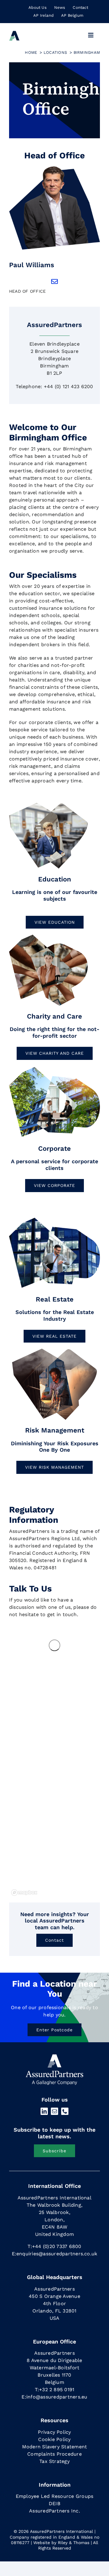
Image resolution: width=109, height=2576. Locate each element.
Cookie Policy (54, 2439)
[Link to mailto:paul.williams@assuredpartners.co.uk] (54, 281)
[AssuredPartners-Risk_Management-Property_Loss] (54, 1068)
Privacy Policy (54, 2432)
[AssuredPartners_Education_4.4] (48, 805)
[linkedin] (44, 2111)
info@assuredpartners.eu (57, 2397)
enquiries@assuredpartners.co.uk (57, 2254)
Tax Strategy (54, 2461)
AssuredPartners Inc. (54, 2511)
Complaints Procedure (54, 2454)
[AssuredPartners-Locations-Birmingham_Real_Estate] (54, 1219)
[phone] (65, 2111)
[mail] (54, 2111)
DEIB (54, 2504)
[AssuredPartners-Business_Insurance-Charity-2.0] (48, 937)
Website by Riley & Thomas (61, 2543)
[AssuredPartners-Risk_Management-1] (54, 1351)
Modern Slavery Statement (55, 2447)
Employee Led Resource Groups (55, 2496)
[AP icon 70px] (14, 33)
